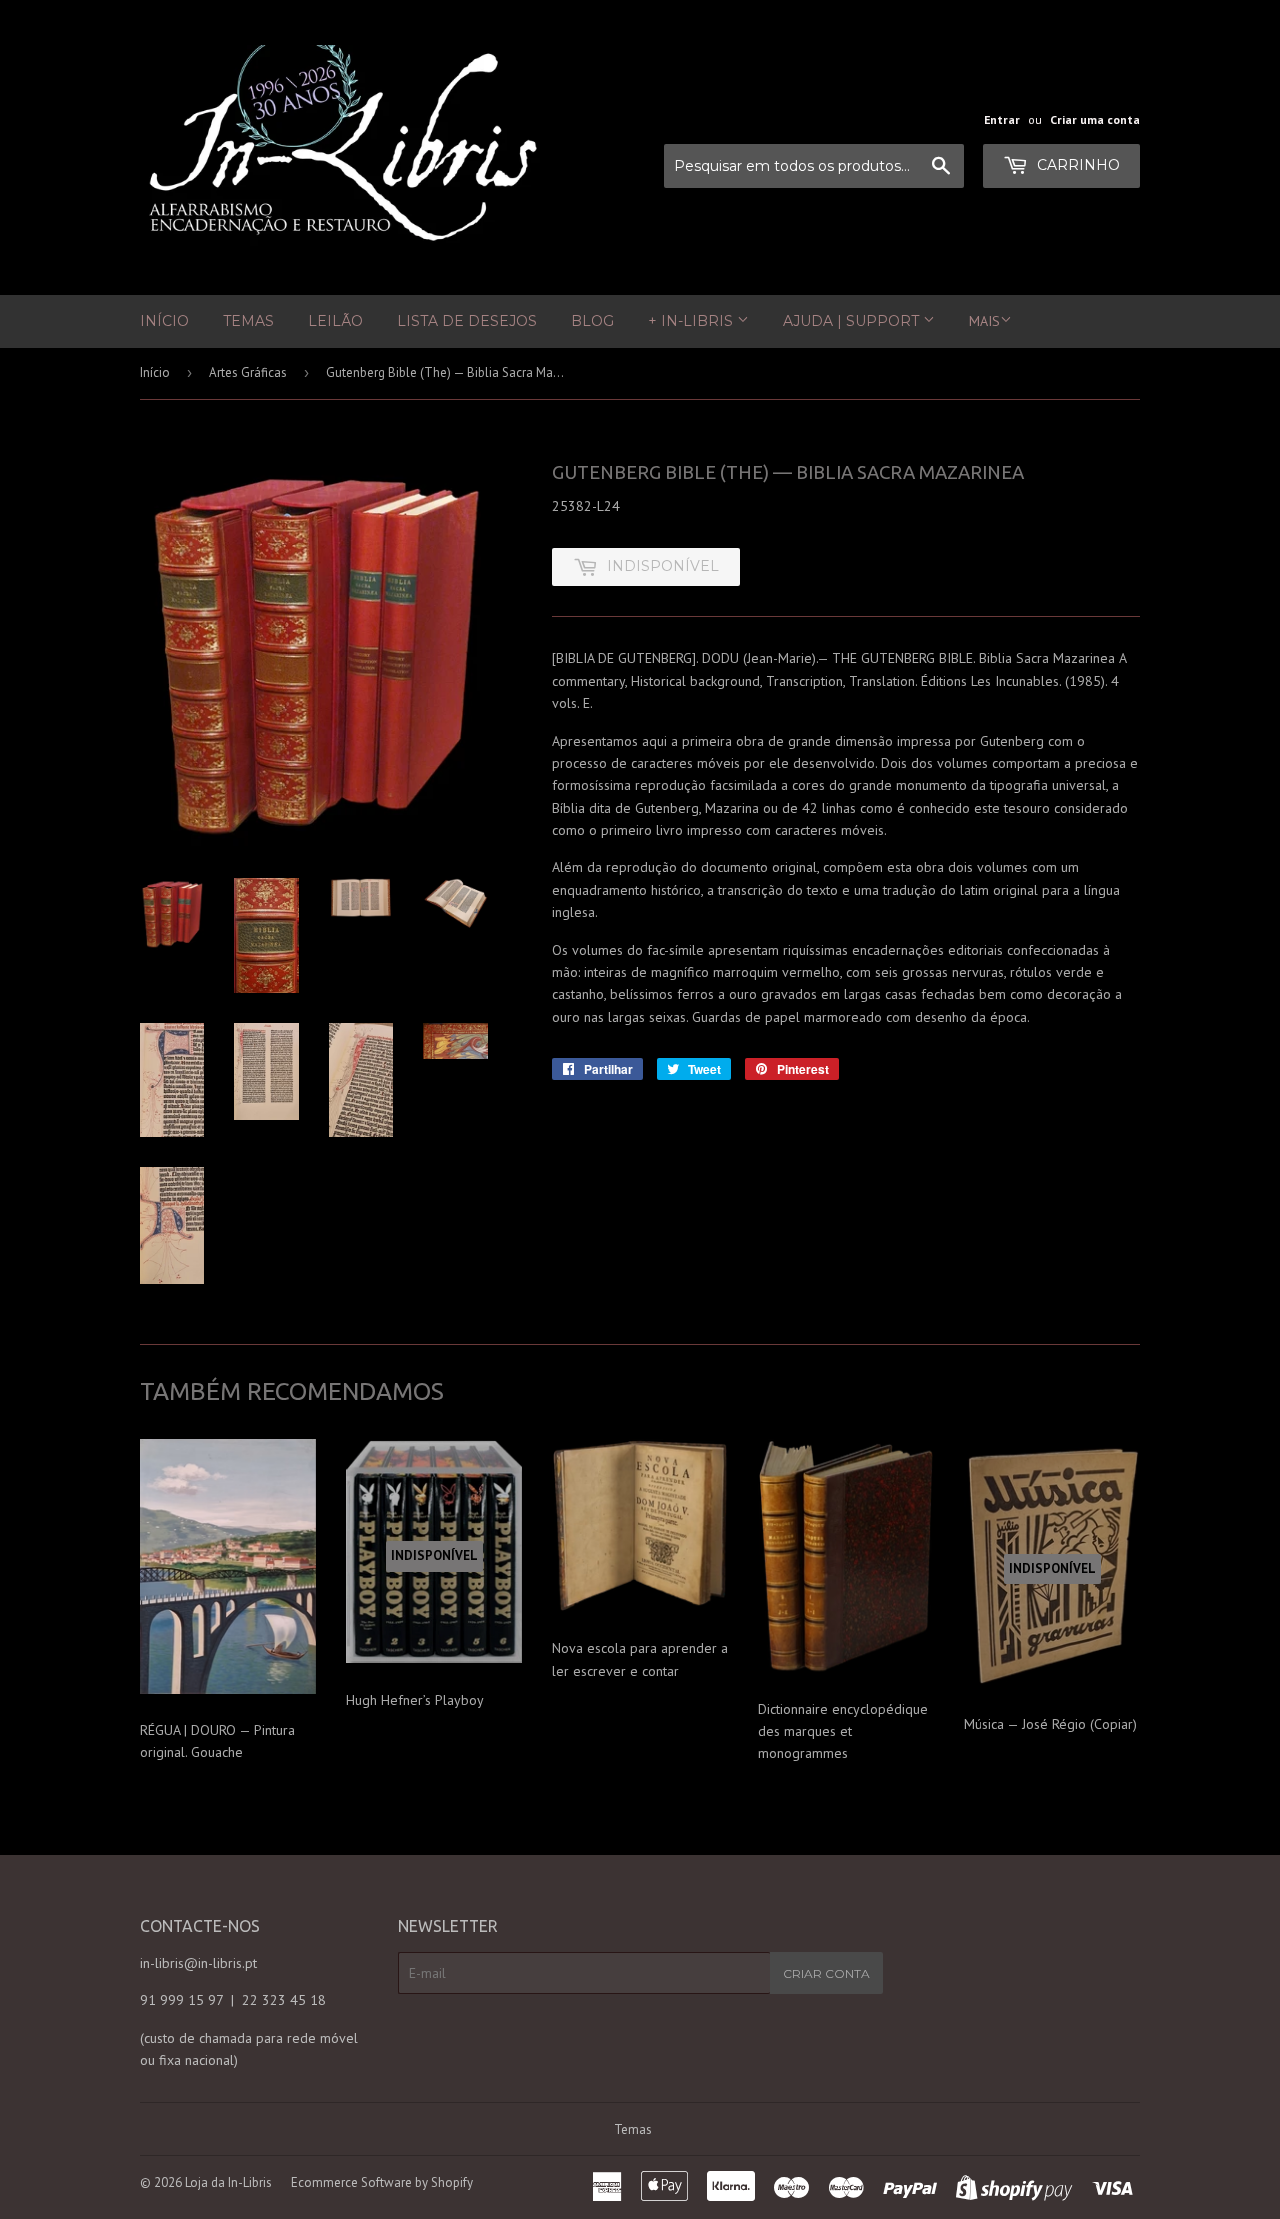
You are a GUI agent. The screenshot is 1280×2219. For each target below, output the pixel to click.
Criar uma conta (1095, 119)
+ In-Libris (692, 321)
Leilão (335, 321)
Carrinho (1076, 165)
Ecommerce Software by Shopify (382, 2182)
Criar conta (826, 1973)
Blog (592, 321)
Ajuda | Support (853, 321)
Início (164, 321)
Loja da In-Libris (228, 2182)
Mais (984, 321)
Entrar (1002, 119)
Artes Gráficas (248, 372)
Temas (248, 321)
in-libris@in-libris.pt (198, 1963)
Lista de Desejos (467, 321)
